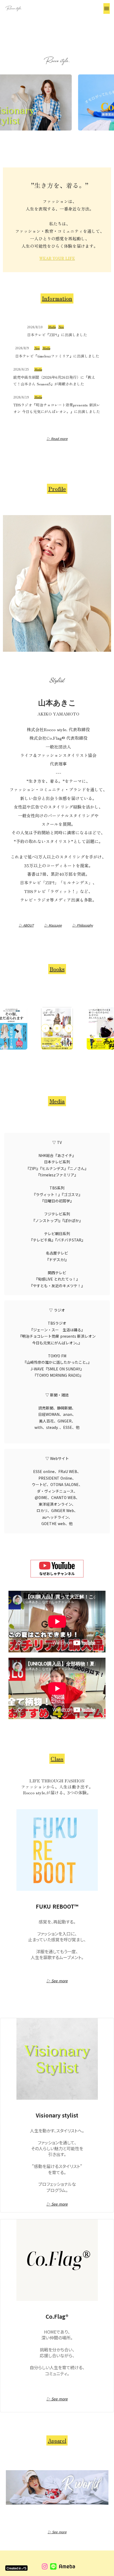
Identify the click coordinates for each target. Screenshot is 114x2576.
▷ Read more (57, 439)
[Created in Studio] (16, 2568)
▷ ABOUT (26, 925)
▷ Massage (53, 925)
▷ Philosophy (83, 925)
